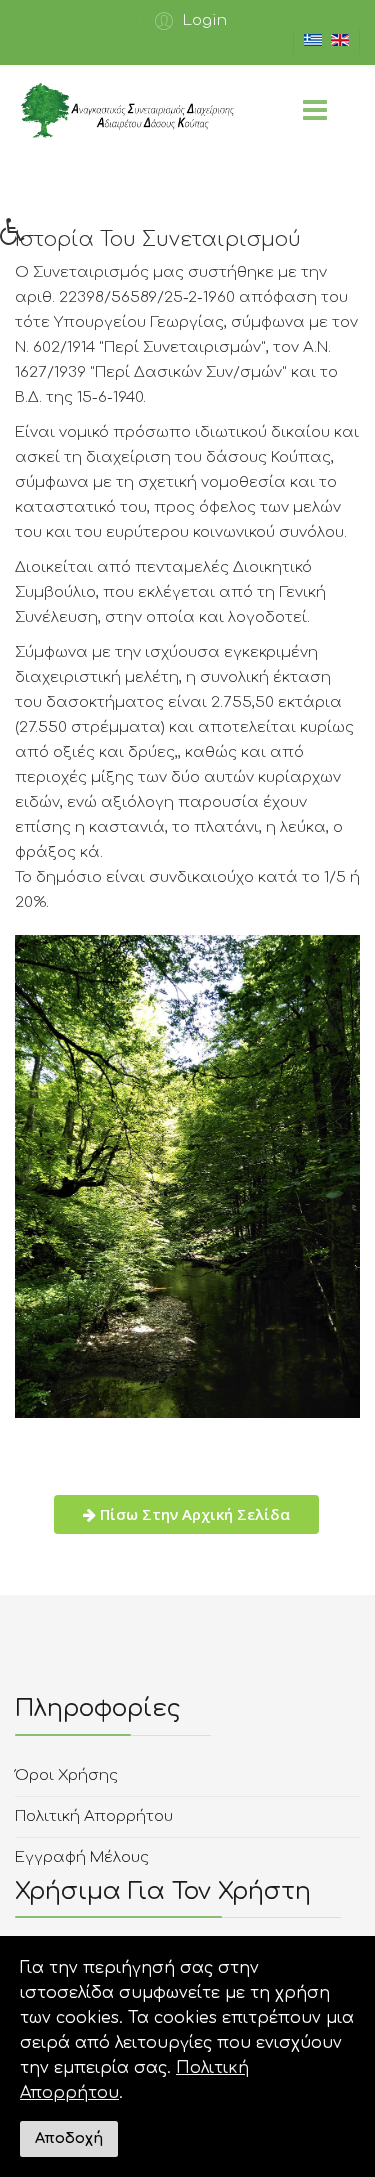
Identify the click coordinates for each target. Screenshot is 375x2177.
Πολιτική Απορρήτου (94, 1816)
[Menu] (315, 112)
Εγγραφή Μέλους (82, 1857)
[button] (188, 21)
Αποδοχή (69, 2138)
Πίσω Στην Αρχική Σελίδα (193, 1514)
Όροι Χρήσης (66, 1775)
